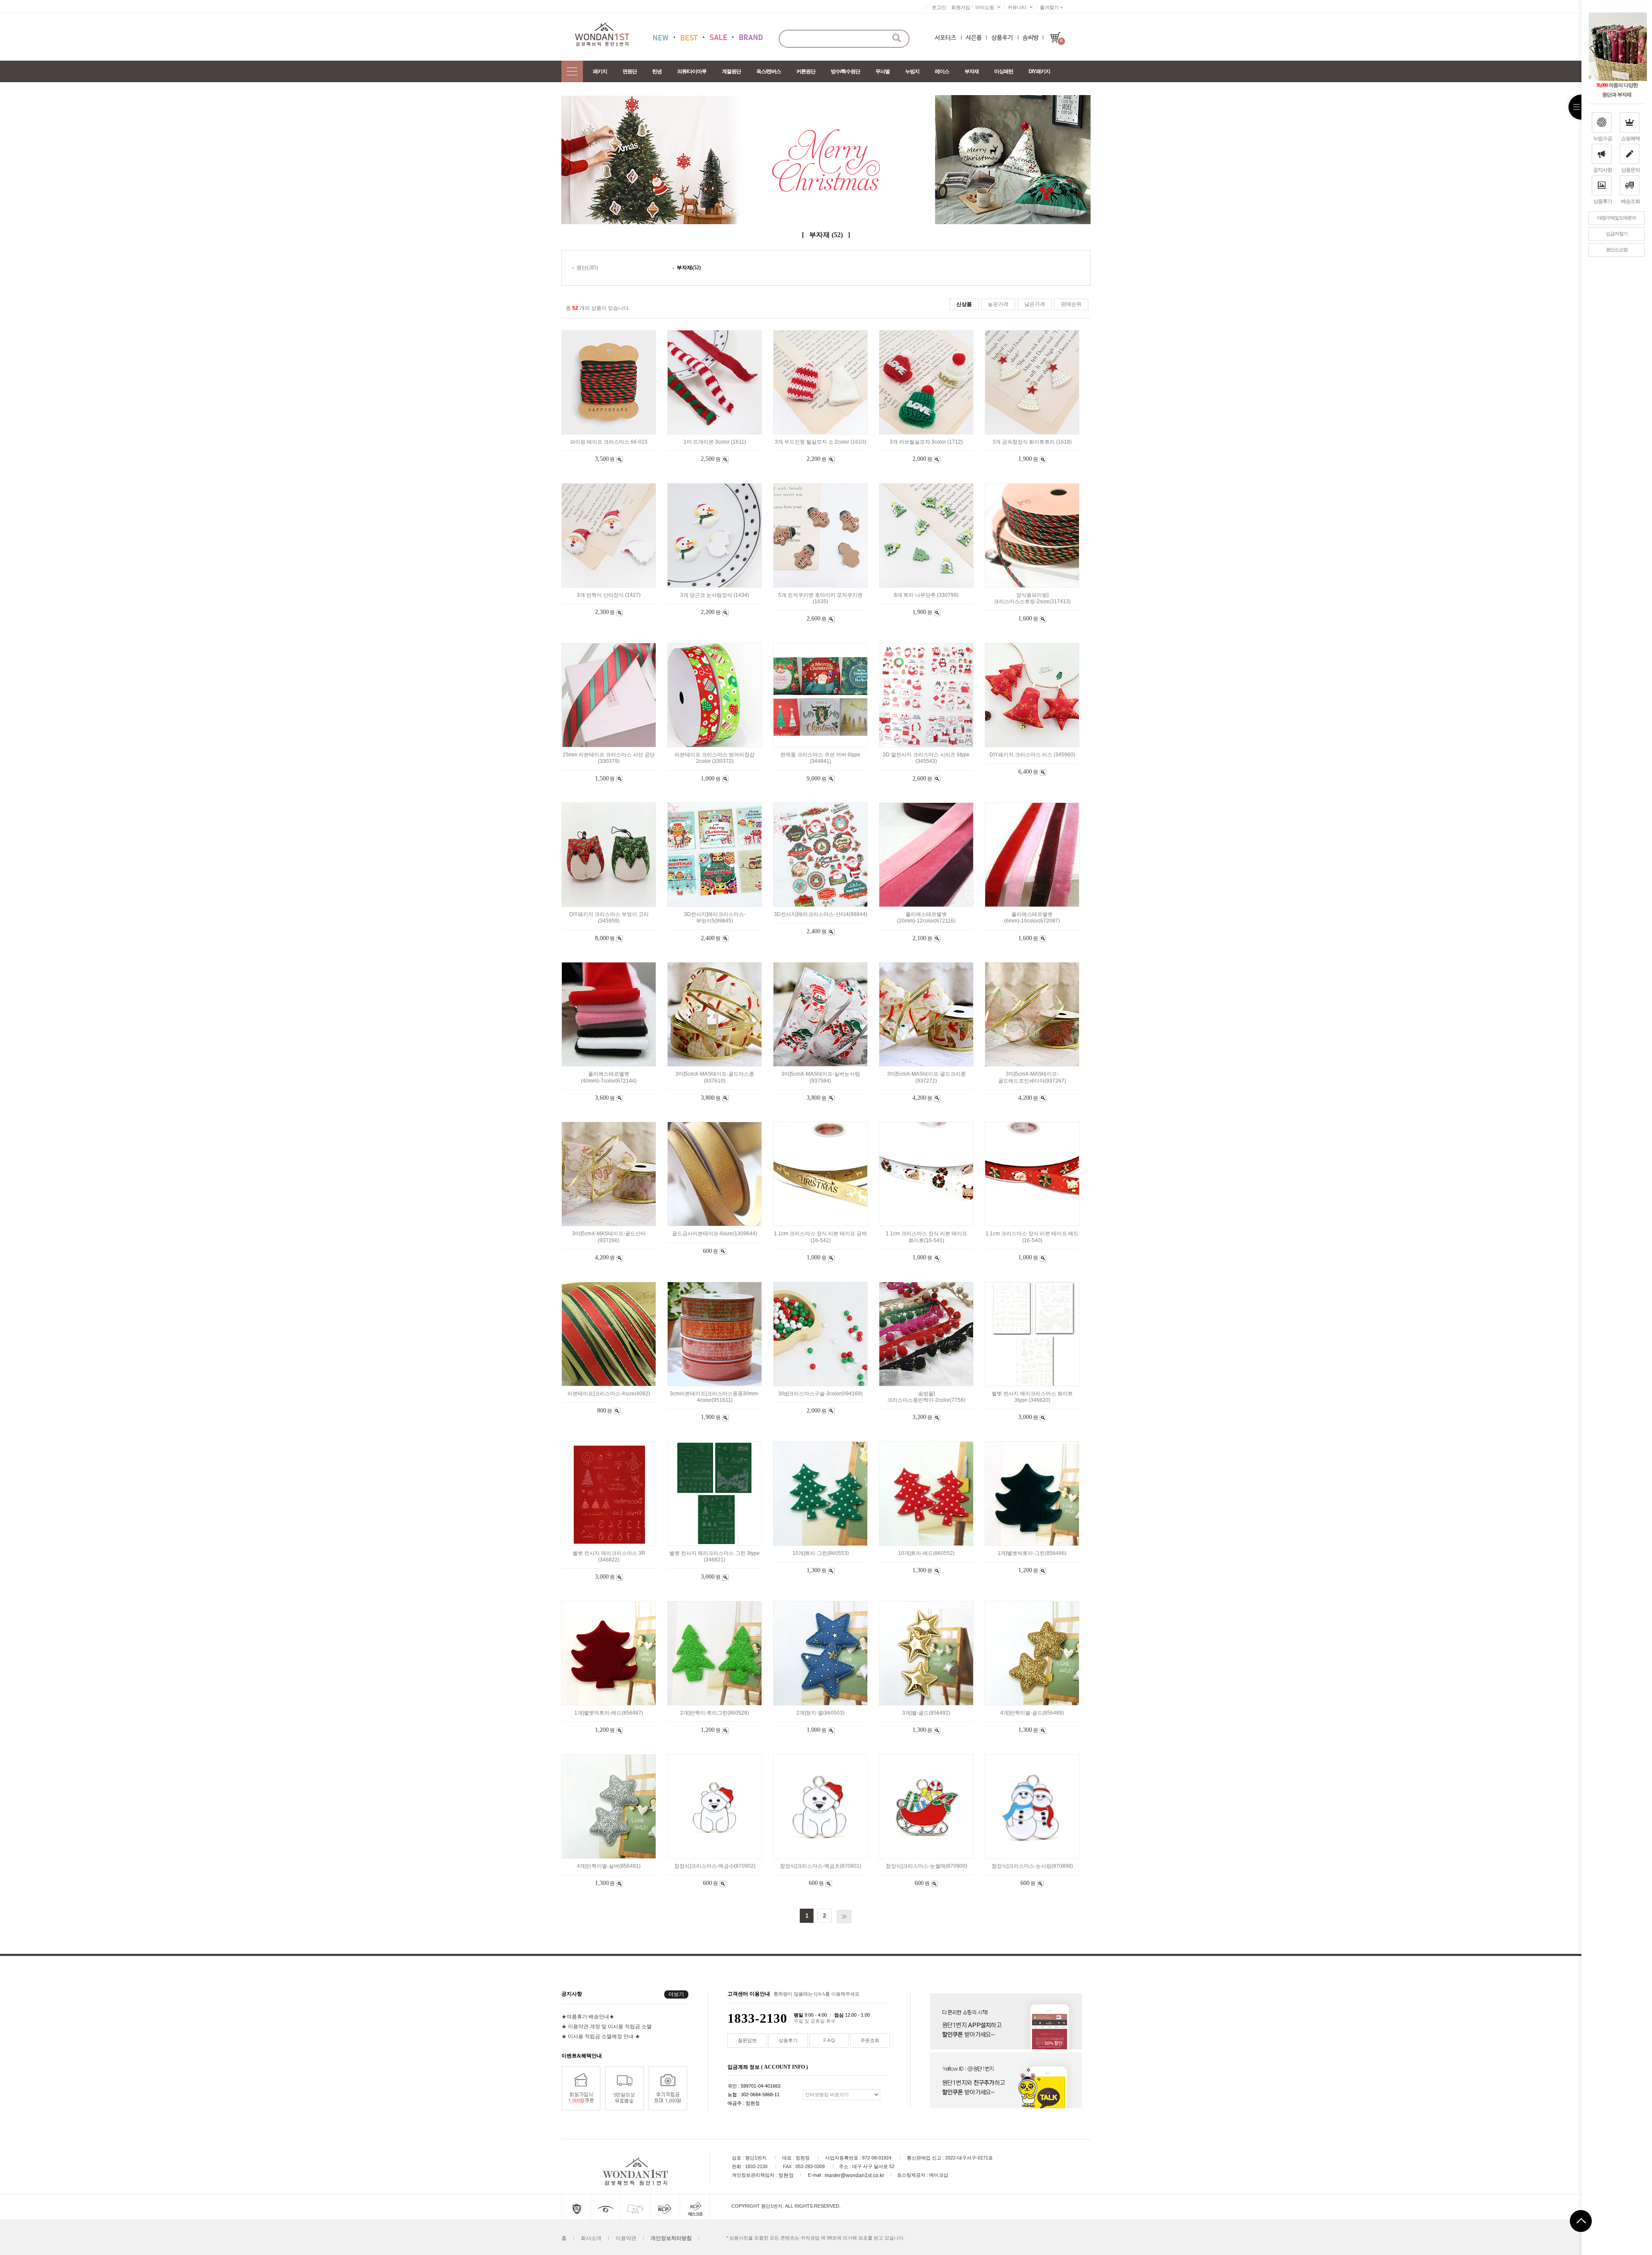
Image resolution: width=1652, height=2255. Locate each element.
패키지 (600, 71)
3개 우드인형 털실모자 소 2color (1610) (820, 442)
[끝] (844, 1917)
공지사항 (1603, 170)
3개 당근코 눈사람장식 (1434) (715, 595)
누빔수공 (1603, 139)
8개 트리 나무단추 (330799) (926, 595)
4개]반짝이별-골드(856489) (1032, 1713)
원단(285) (587, 268)
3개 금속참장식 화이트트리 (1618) (1032, 442)
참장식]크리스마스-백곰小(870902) (715, 1866)
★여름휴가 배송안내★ (588, 2016)
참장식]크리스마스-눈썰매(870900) (926, 1866)
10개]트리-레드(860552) (926, 1553)
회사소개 (591, 2238)
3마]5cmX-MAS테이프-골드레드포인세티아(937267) (1032, 1078)
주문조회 (870, 2040)
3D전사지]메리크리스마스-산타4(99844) (821, 914)
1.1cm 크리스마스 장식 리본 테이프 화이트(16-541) (926, 1237)
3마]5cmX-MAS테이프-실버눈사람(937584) (821, 1078)
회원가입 (961, 7)
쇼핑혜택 (1630, 139)
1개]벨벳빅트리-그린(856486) (1032, 1553)
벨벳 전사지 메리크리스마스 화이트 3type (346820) (1032, 1397)
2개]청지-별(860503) (820, 1713)
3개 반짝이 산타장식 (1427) (609, 595)
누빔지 (912, 71)
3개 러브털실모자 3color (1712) (926, 442)
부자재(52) (689, 268)
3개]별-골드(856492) (926, 1713)
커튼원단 (806, 71)
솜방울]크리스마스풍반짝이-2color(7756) (926, 1397)
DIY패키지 (1039, 71)
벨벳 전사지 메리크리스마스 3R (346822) (609, 1556)
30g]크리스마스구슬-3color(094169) (820, 1394)
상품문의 (1630, 170)
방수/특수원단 (845, 71)
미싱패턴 (1004, 71)
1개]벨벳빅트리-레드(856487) (609, 1713)
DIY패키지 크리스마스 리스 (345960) (1032, 755)
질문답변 (747, 2040)
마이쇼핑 (985, 7)
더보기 (676, 1994)
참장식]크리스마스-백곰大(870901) (821, 1866)
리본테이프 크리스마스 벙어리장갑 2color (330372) (715, 758)
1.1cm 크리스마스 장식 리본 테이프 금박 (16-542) (820, 1237)
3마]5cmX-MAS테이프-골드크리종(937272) (926, 1078)
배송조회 (1630, 201)
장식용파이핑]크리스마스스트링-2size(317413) (1032, 598)
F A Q (829, 2040)
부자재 (972, 71)
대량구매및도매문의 (1617, 218)
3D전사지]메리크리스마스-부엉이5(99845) (715, 918)
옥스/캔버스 (769, 71)
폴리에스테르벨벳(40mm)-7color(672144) (609, 1078)
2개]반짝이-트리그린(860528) (715, 1713)
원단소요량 (1617, 250)
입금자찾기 (1617, 234)
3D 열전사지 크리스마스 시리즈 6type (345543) (926, 758)
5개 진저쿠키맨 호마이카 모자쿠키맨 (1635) (820, 598)
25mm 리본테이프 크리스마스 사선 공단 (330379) (609, 758)
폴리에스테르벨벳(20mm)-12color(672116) (926, 918)
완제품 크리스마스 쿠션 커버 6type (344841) (820, 758)
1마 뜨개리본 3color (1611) (715, 442)
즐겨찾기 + (1051, 7)
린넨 (657, 71)
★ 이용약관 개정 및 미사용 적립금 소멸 (607, 2026)
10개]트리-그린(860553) (821, 1553)
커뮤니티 (1017, 7)
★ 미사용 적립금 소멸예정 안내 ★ (601, 2036)
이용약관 (626, 2238)
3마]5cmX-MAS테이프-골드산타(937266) (609, 1237)
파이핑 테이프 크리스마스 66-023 (609, 442)
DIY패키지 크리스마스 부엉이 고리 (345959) (609, 918)
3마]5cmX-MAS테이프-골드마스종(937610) (715, 1078)
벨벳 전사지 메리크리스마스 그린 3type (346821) (715, 1556)
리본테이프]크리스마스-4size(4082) (609, 1394)
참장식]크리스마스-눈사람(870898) (1032, 1866)
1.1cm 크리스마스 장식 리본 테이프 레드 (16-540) (1032, 1237)
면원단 (630, 71)
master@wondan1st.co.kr (854, 2175)
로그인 (939, 7)
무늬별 (883, 71)
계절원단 (731, 71)
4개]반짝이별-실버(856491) (609, 1866)
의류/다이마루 (692, 71)
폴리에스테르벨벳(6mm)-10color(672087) (1032, 918)
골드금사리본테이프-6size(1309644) (715, 1234)
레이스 (942, 71)
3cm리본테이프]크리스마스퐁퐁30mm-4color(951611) (715, 1397)
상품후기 (1603, 201)
